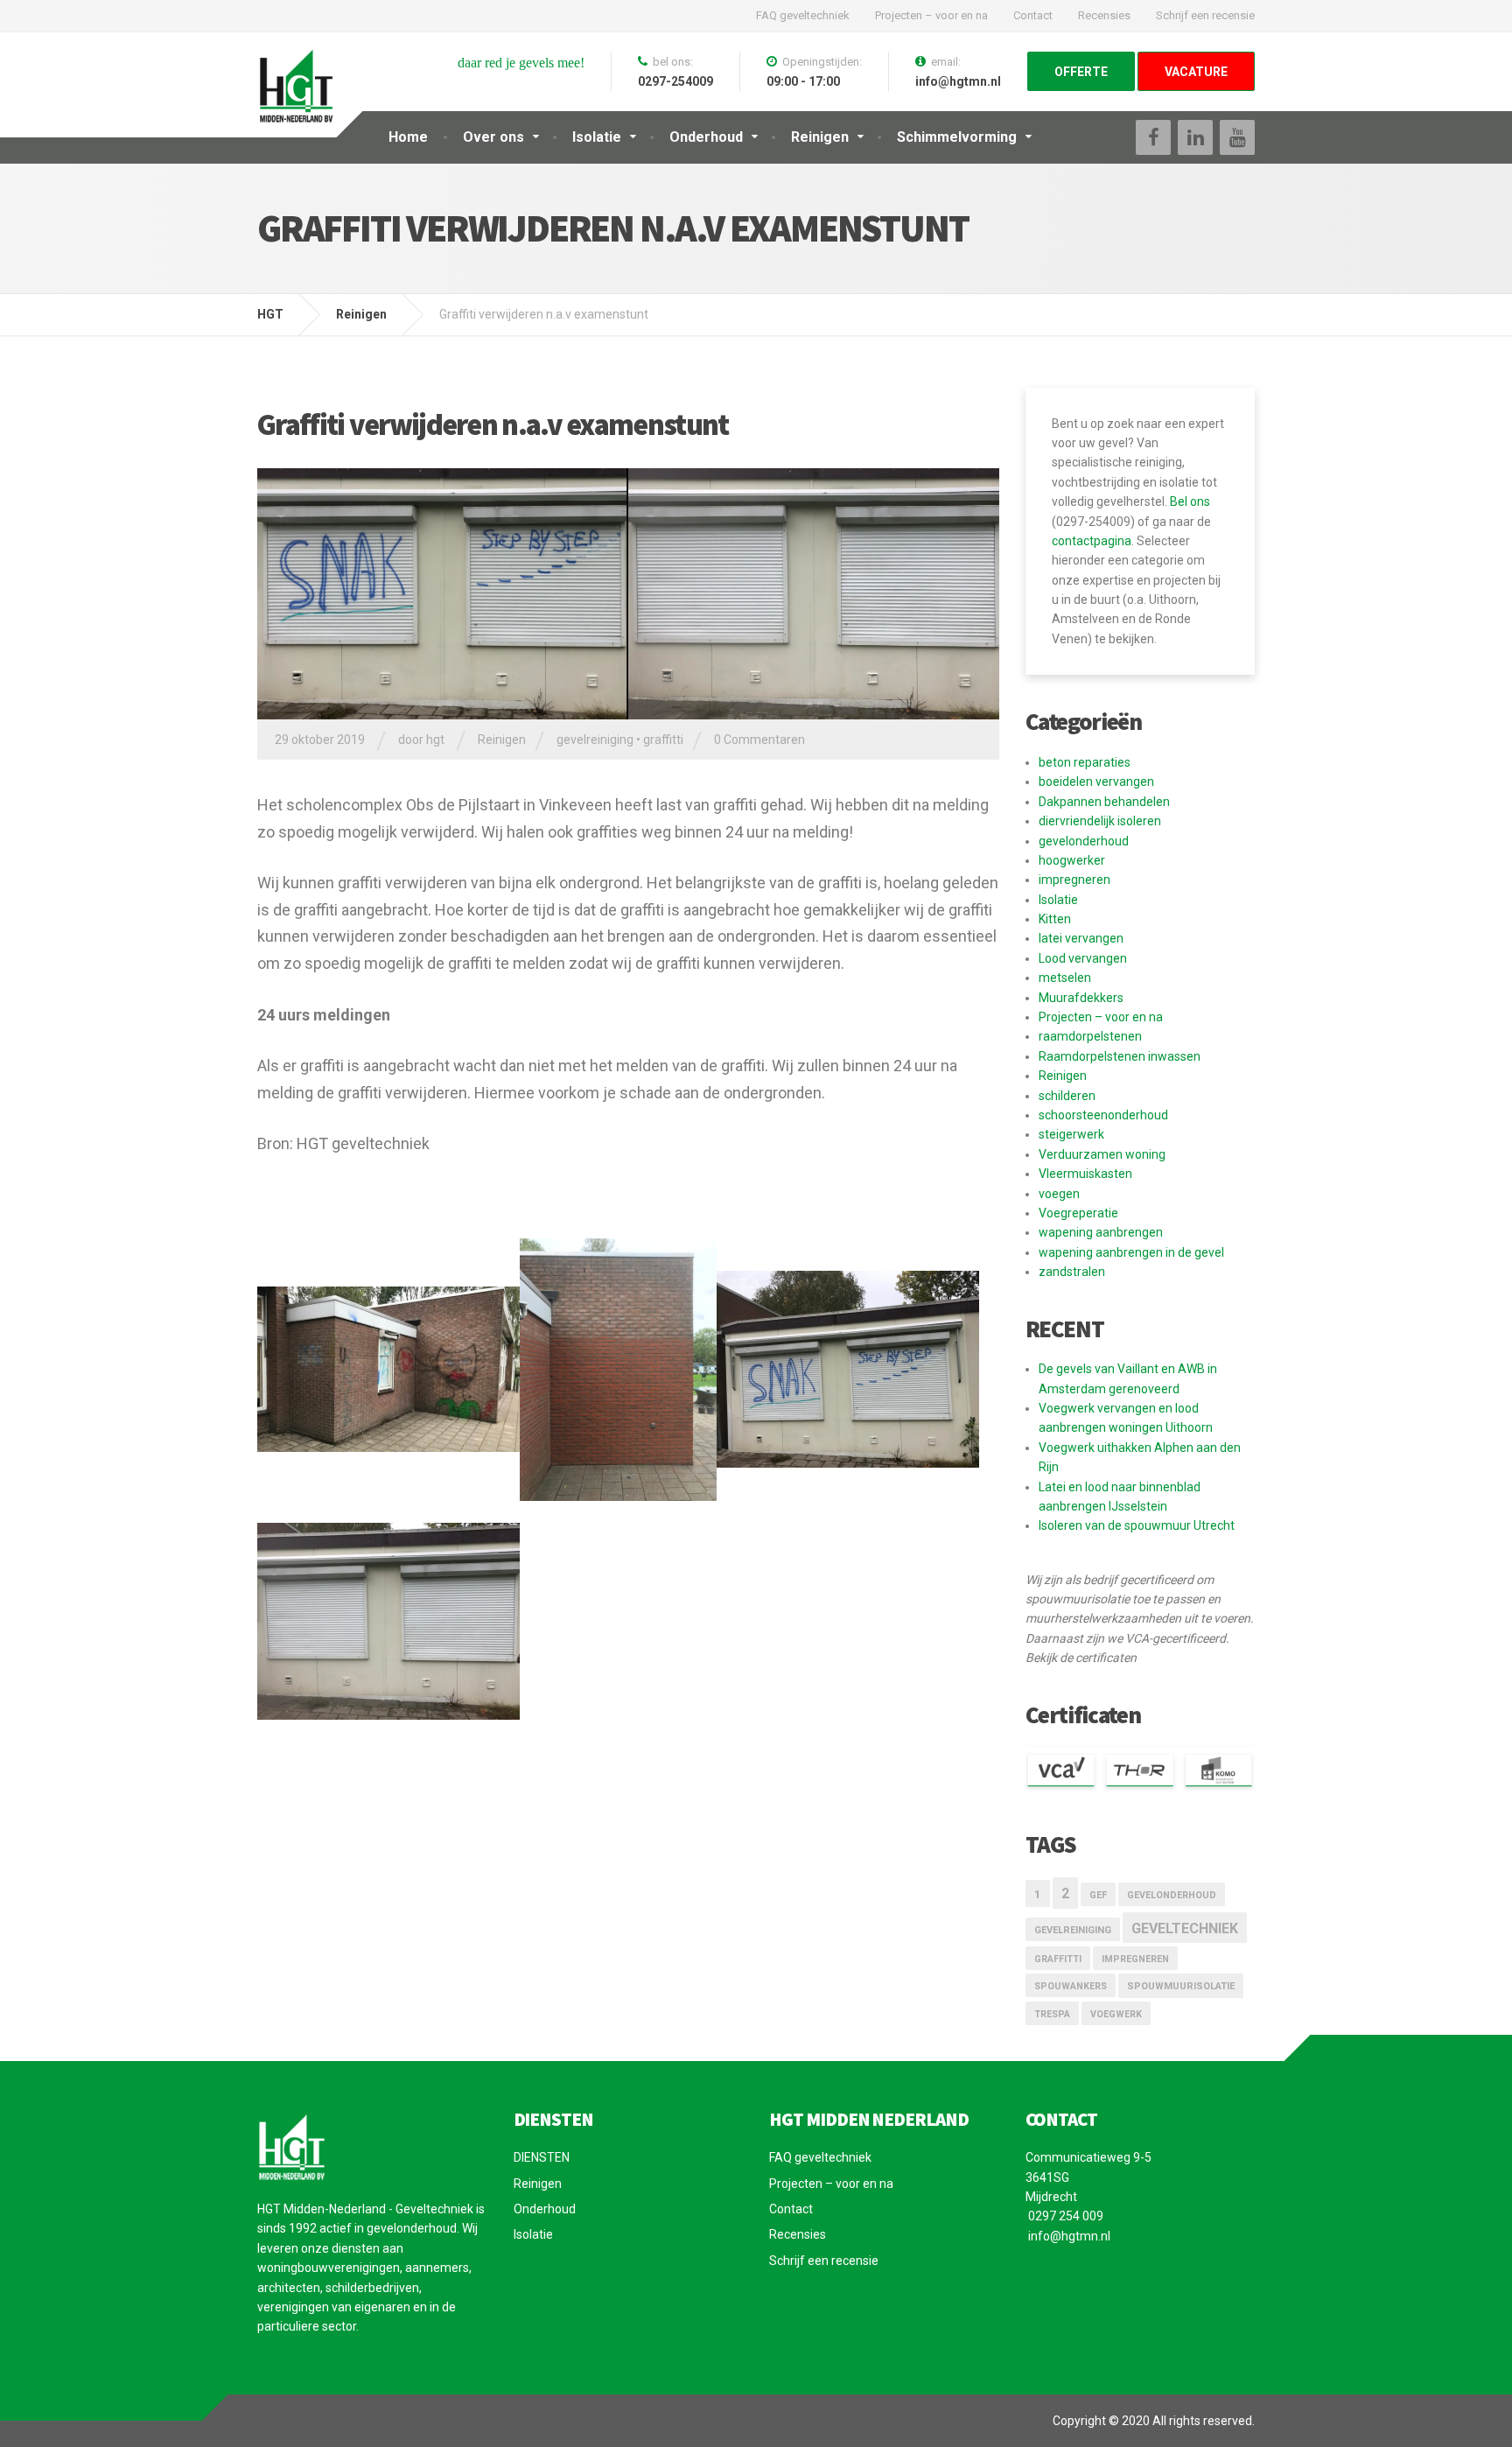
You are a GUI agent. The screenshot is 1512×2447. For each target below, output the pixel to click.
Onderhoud (706, 137)
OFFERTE (1081, 72)
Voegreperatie (1078, 1213)
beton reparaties (1085, 762)
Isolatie (597, 137)
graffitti (663, 740)
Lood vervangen (1083, 958)
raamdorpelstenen (1090, 1036)
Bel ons (1190, 501)
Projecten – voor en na (931, 15)
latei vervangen (1081, 938)
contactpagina (1092, 541)
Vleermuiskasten (1085, 1174)
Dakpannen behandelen (1104, 802)
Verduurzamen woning (1102, 1154)
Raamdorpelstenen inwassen (1120, 1056)
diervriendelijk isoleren (1100, 821)
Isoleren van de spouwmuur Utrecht (1137, 1525)
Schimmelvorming (957, 137)
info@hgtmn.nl (1068, 2236)
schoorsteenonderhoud (1103, 1115)
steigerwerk (1071, 1134)
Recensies (1104, 15)
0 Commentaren (759, 740)
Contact (1033, 15)
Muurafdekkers (1081, 998)
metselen (1065, 978)
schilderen (1067, 1096)
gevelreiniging (595, 740)
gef (1098, 1895)
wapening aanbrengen (1101, 1232)
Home (408, 137)
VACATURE (1196, 72)
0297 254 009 (1064, 2216)
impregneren (1074, 880)
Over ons (493, 137)
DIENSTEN (542, 2157)
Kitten (1055, 919)
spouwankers (1071, 1986)
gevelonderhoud (1084, 841)
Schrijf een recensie (1205, 15)
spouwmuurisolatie (1181, 1986)
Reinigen (820, 137)
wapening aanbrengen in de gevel (1131, 1252)
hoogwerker (1072, 860)
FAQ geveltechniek (803, 15)
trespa (1052, 2014)
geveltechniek (1185, 1928)
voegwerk (1116, 2014)
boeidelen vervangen (1096, 782)
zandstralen (1072, 1272)
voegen (1059, 1194)
